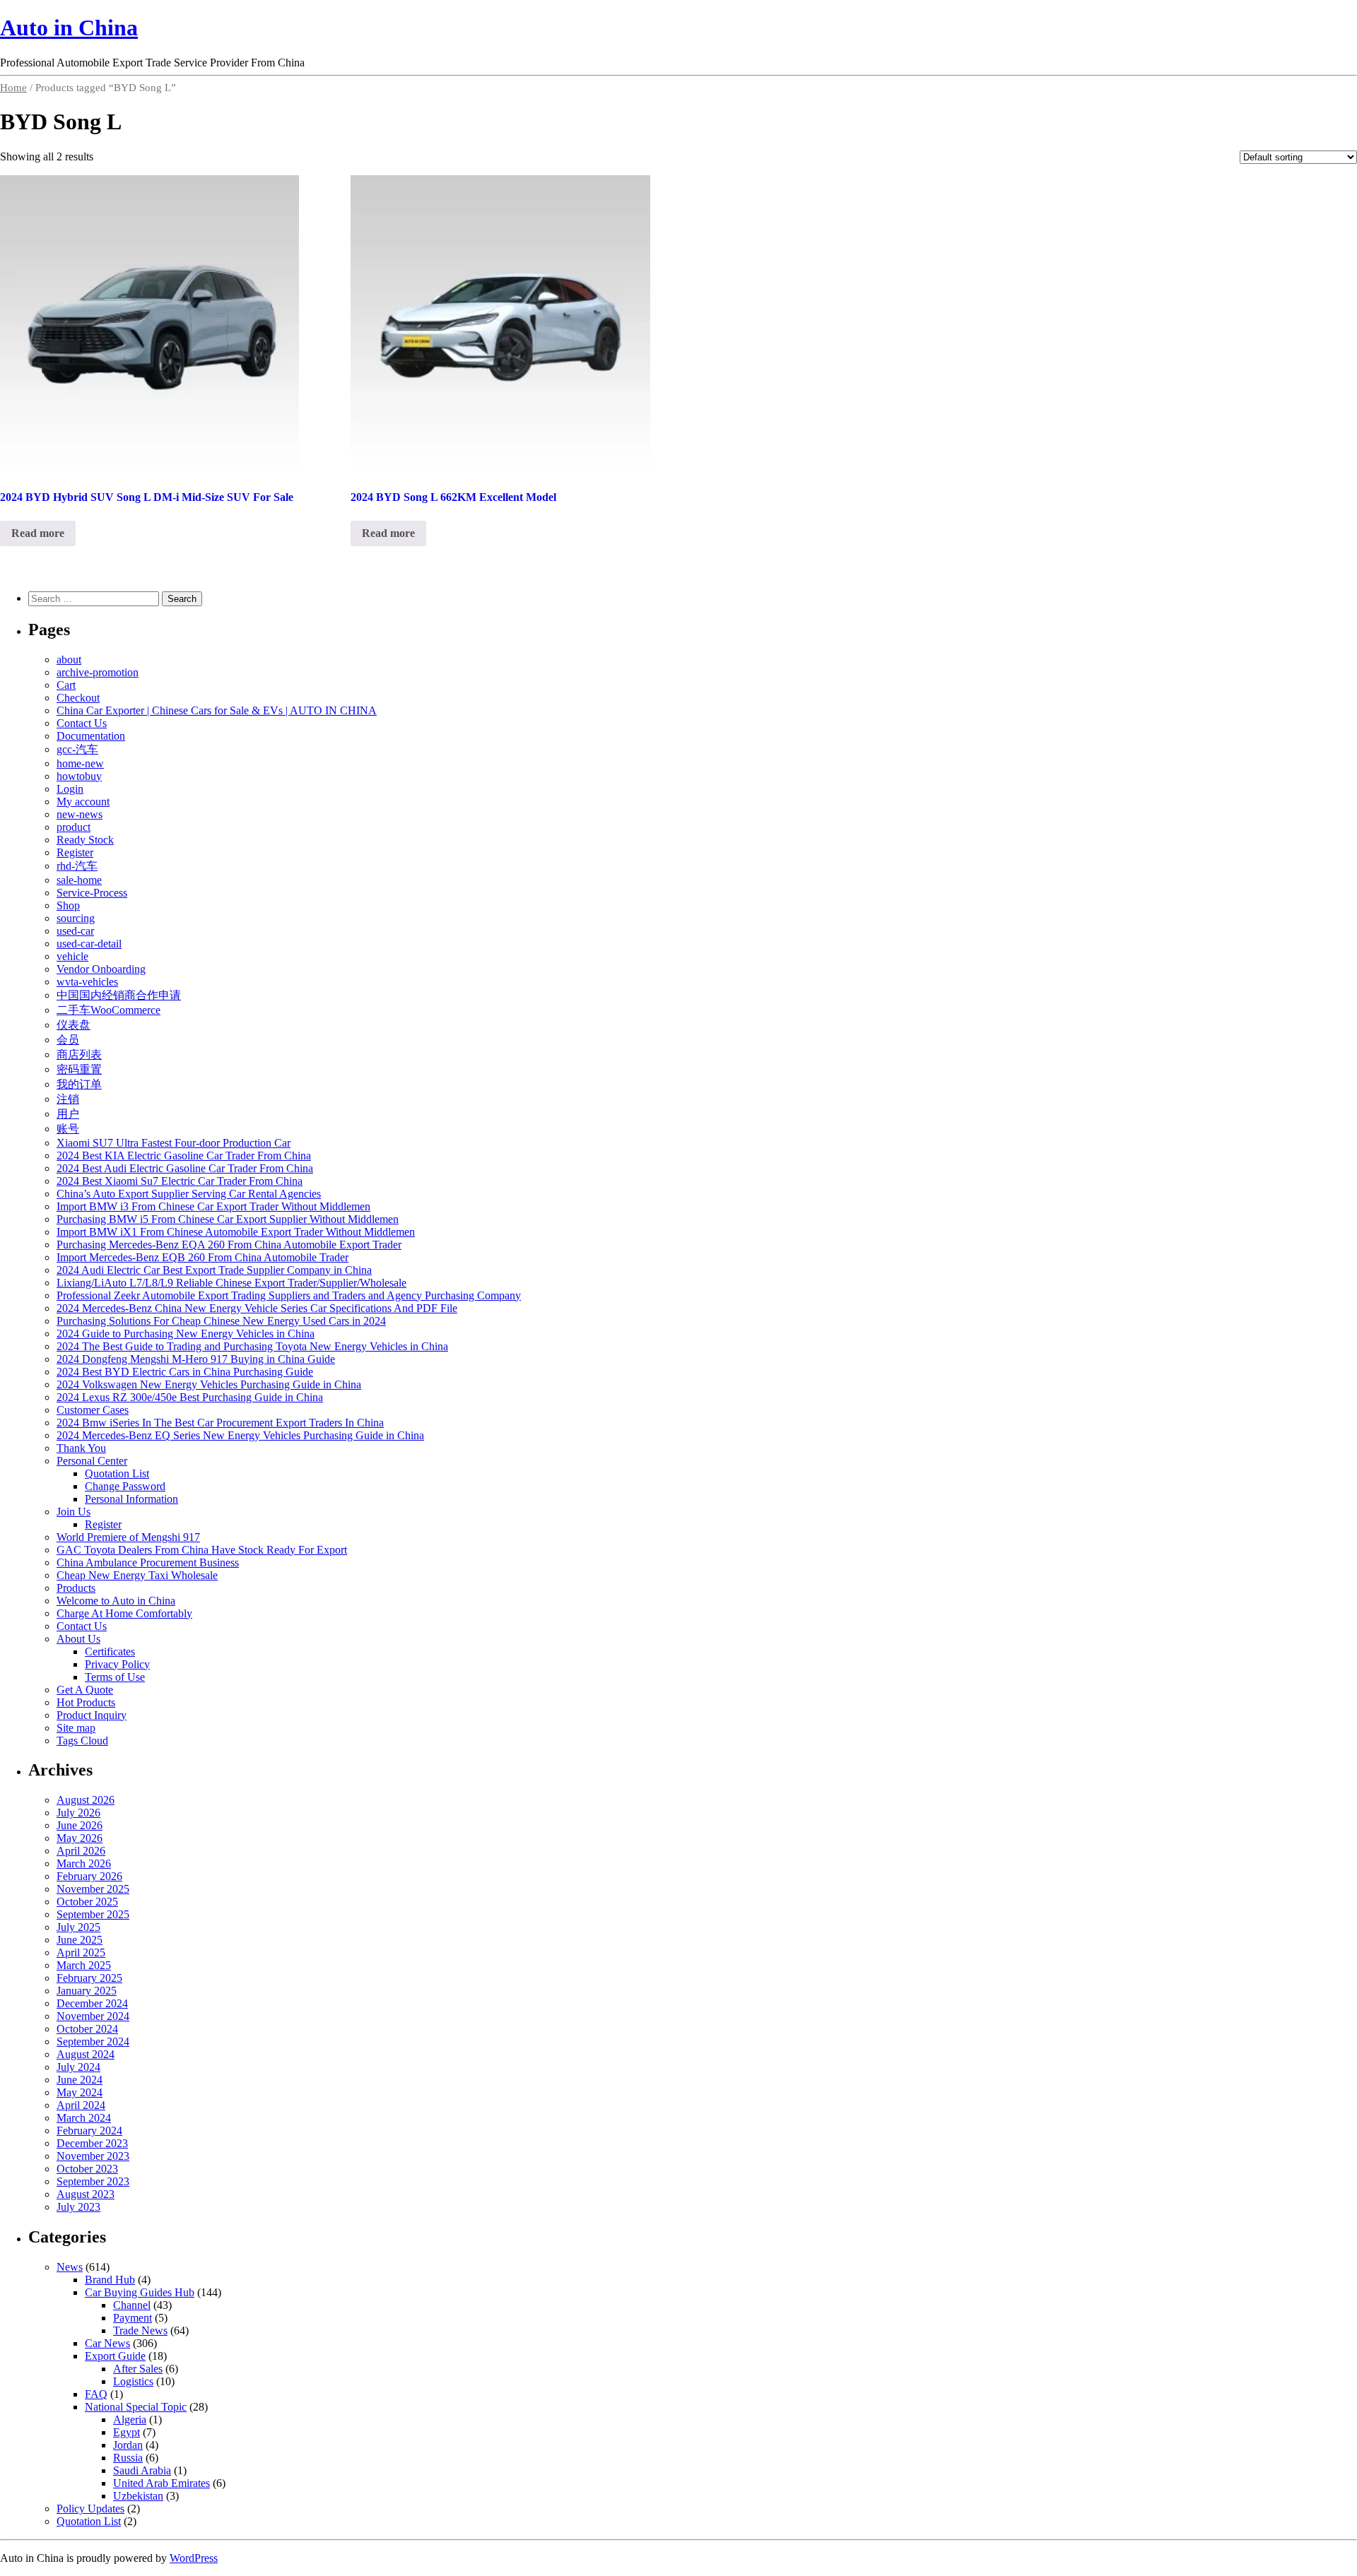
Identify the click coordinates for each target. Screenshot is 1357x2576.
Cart (66, 685)
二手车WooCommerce (108, 1010)
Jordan (128, 2445)
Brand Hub (110, 2280)
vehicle (72, 956)
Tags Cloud (82, 1741)
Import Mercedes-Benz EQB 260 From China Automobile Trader (202, 1257)
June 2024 (80, 2080)
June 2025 (80, 1940)
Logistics (133, 2381)
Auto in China (69, 28)
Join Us (74, 1512)
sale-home (79, 880)
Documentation (91, 736)
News (70, 2267)
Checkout (78, 698)
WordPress (194, 2558)
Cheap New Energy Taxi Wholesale (137, 1575)
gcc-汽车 (77, 749)
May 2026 (80, 1838)
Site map (76, 1728)
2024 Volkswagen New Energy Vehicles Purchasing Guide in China (209, 1384)
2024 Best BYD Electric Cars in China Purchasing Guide (185, 1372)
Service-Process (92, 893)
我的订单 (79, 1084)
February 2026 (89, 1876)
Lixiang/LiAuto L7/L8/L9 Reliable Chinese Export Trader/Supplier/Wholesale (231, 1283)
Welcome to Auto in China (116, 1601)
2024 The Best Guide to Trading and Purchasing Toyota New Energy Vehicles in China (252, 1346)
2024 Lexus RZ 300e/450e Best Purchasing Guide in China (190, 1397)
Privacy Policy (117, 1664)
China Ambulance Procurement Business (148, 1562)
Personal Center (92, 1461)
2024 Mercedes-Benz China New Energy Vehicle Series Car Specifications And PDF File (257, 1308)
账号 (68, 1129)
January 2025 (87, 1991)
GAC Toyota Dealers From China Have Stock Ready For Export (202, 1550)
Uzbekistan (138, 2496)
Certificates (110, 1652)
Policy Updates (90, 2509)
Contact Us (82, 723)
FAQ (96, 2394)
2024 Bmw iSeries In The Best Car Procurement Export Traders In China (220, 1423)
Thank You (81, 1448)
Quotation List (117, 1473)
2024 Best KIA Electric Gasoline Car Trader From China (184, 1156)
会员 (68, 1040)
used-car (75, 931)
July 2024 (78, 2067)
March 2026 (84, 1863)
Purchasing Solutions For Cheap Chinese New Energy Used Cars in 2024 (221, 1321)
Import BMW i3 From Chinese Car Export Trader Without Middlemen (213, 1206)
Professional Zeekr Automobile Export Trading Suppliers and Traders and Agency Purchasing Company (289, 1295)
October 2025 (87, 1902)
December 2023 (92, 2143)
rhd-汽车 (77, 866)
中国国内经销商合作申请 (119, 995)
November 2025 (93, 1889)
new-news (80, 814)
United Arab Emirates (161, 2483)
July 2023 (78, 2207)
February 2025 (89, 1978)
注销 (68, 1099)
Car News (107, 2343)
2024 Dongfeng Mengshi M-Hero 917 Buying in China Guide (196, 1359)
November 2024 (93, 2016)
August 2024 (86, 2054)
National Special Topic (136, 2407)
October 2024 (87, 2029)
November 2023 (93, 2156)
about (69, 660)
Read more (38, 533)
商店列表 (79, 1054)
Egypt (127, 2432)
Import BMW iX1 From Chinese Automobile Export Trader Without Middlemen (236, 1232)
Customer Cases (93, 1410)
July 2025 (78, 1927)
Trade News (140, 2330)
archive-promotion (98, 672)
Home (13, 88)
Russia (128, 2458)
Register (75, 852)
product (74, 827)
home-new (80, 763)
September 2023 (93, 2181)
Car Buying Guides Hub (140, 2292)
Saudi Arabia (142, 2470)
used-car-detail (89, 944)
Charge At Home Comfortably (124, 1613)
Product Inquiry (92, 1715)
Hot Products (86, 1702)
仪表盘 (74, 1025)
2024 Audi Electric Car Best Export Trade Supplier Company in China (214, 1270)
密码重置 (79, 1069)
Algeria (130, 2420)
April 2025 (81, 1952)
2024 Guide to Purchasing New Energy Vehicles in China (186, 1334)
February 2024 (89, 2131)
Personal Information (131, 1499)
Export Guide (115, 2356)
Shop (68, 905)
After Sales (138, 2369)
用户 (68, 1114)
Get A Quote (85, 1690)
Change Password (125, 1486)
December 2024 (92, 2003)
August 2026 (86, 1800)
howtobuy (79, 776)
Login (70, 789)
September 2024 (93, 2042)
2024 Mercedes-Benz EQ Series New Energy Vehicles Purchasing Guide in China (240, 1435)
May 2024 (80, 2092)
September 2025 (93, 1914)
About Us (78, 1639)
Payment (133, 2318)
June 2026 (80, 1825)
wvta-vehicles (87, 982)
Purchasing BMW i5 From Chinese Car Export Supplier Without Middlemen (228, 1219)
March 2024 (84, 2118)
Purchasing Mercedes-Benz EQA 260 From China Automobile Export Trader (229, 1245)
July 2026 (78, 1813)
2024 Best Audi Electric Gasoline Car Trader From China (185, 1168)
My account (83, 802)
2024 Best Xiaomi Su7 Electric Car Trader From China (180, 1181)
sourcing (76, 918)
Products (76, 1588)
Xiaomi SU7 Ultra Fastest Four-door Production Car (174, 1143)
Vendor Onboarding (101, 969)
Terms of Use (115, 1677)
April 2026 (81, 1851)
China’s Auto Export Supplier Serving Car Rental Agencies (189, 1194)
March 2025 (84, 1965)
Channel (132, 2305)
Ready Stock (85, 840)
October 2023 (87, 2169)
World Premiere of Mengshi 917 (128, 1537)
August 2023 (86, 2194)
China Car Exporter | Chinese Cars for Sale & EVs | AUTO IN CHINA (217, 710)
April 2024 (81, 2105)
